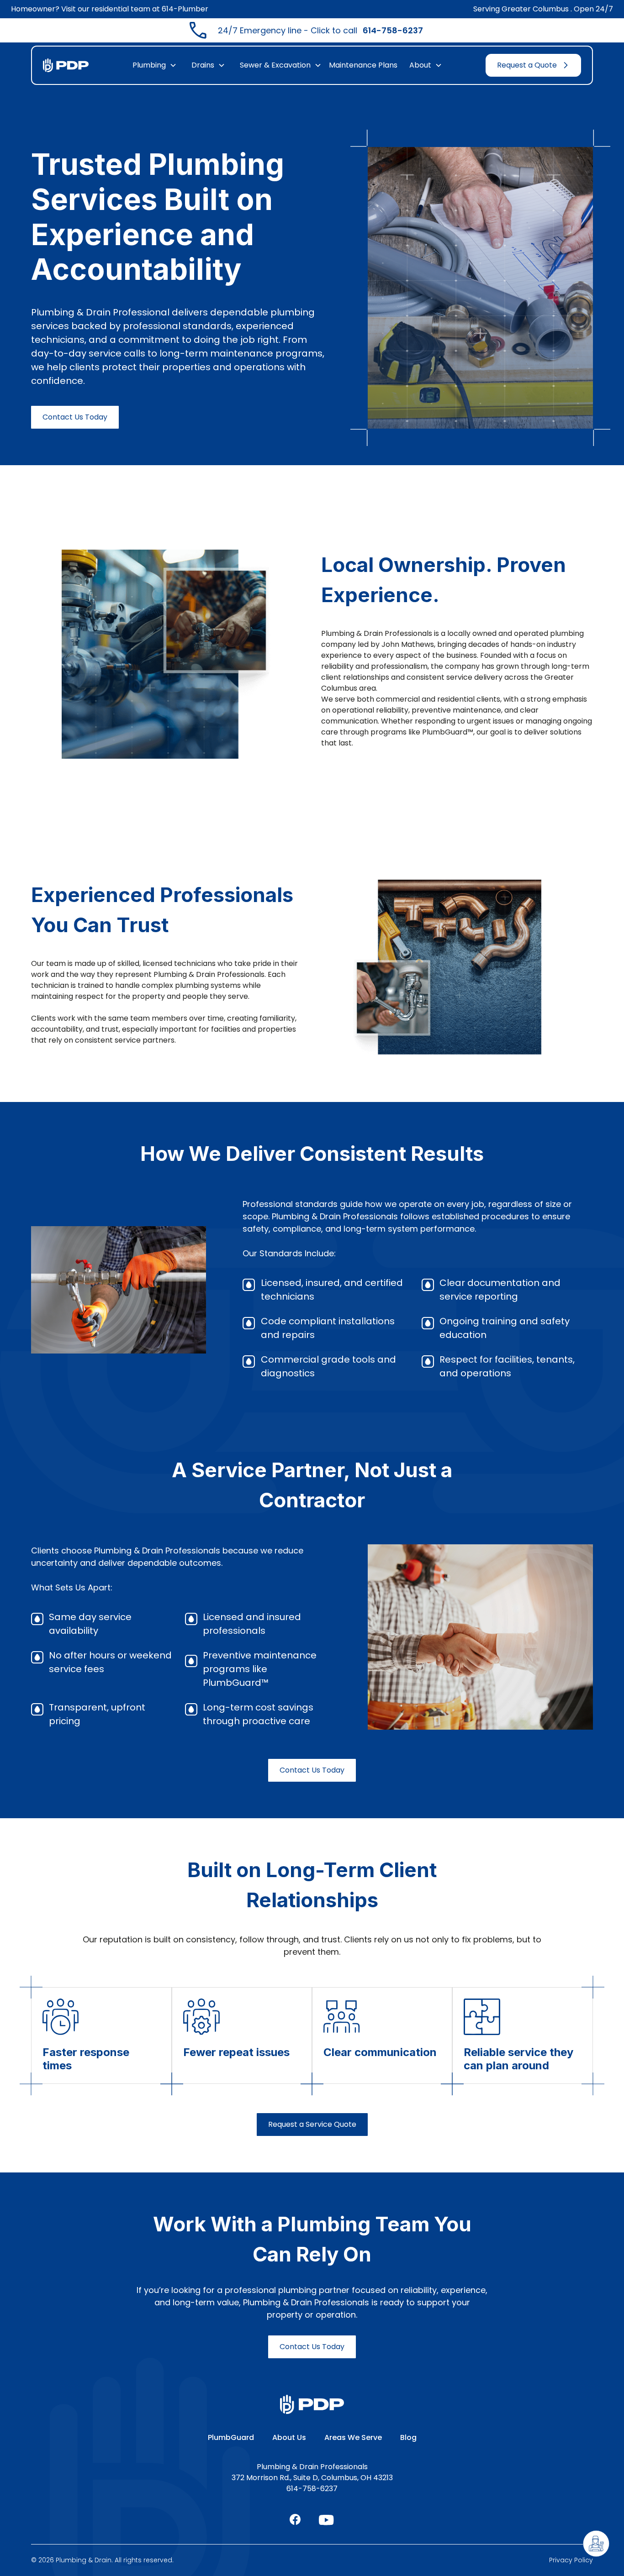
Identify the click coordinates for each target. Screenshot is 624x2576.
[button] (155, 65)
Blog (408, 2437)
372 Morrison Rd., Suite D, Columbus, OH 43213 (312, 2478)
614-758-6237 (312, 2489)
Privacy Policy (571, 2560)
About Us (289, 2437)
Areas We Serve (353, 2437)
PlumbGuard (231, 2437)
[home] (66, 66)
